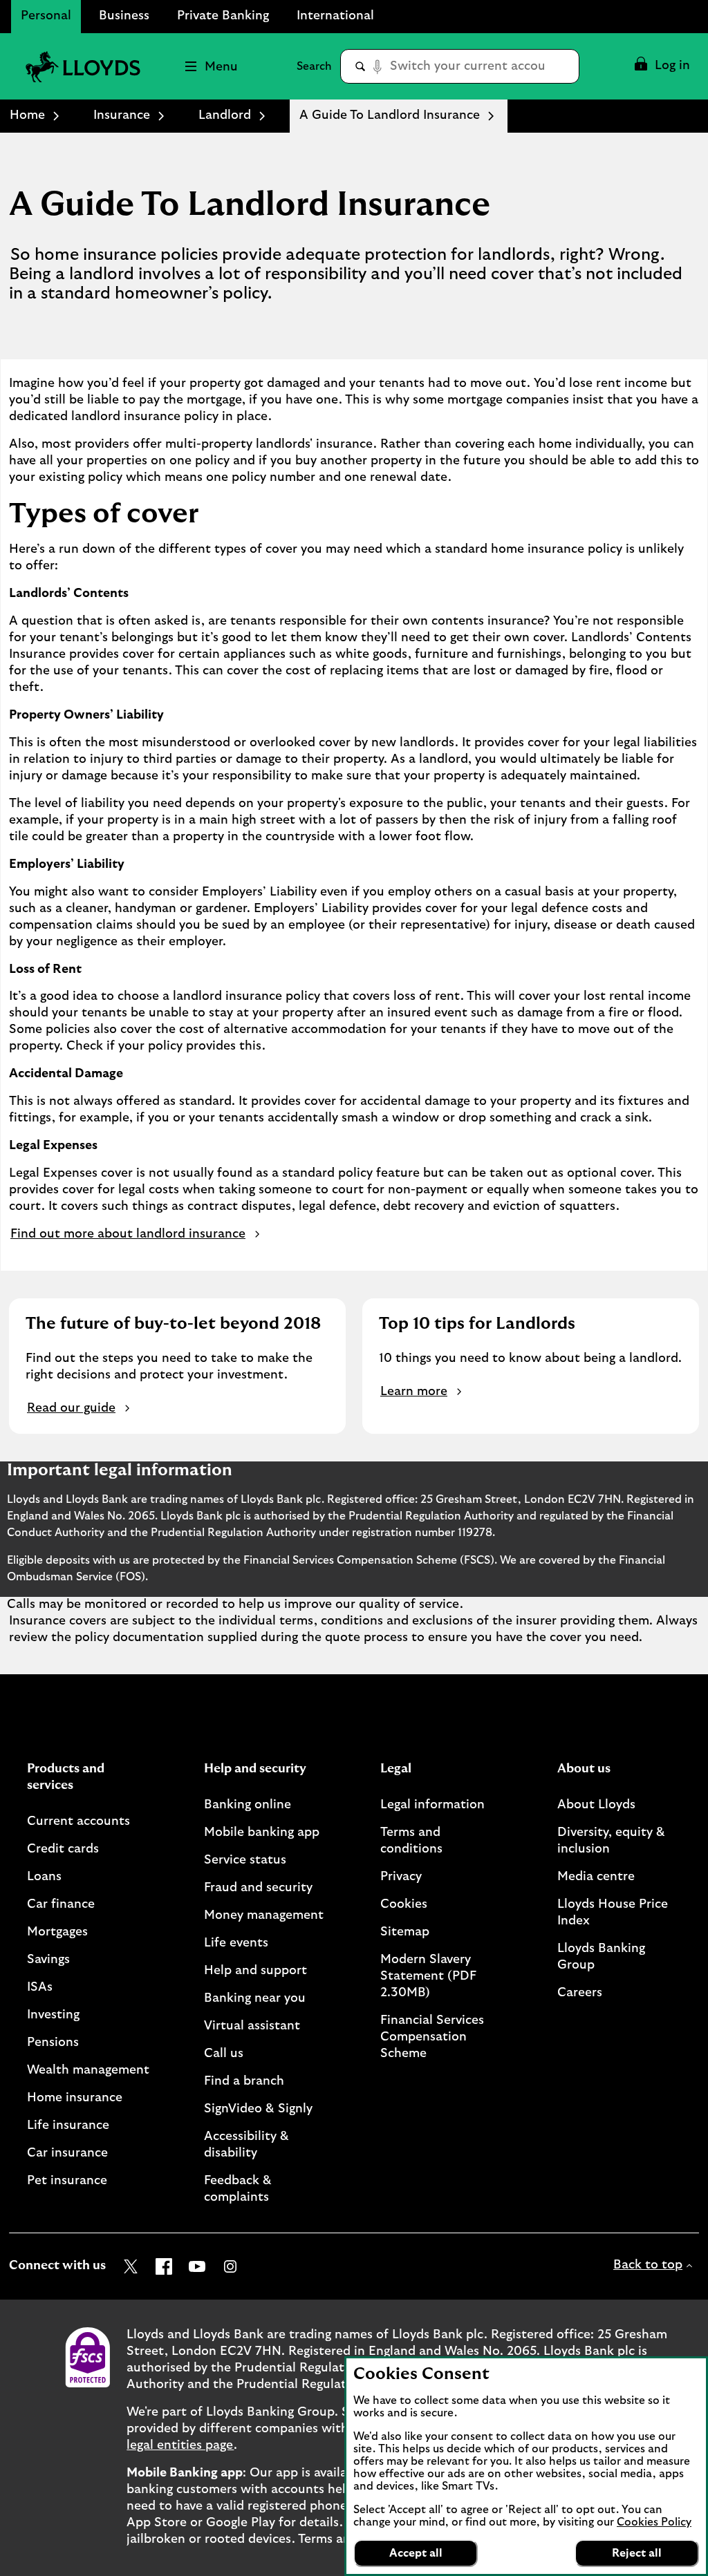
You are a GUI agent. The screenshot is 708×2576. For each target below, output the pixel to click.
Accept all (416, 2553)
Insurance (122, 115)
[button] (661, 66)
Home (27, 115)
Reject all (637, 2553)
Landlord (225, 115)
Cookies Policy (654, 2522)
